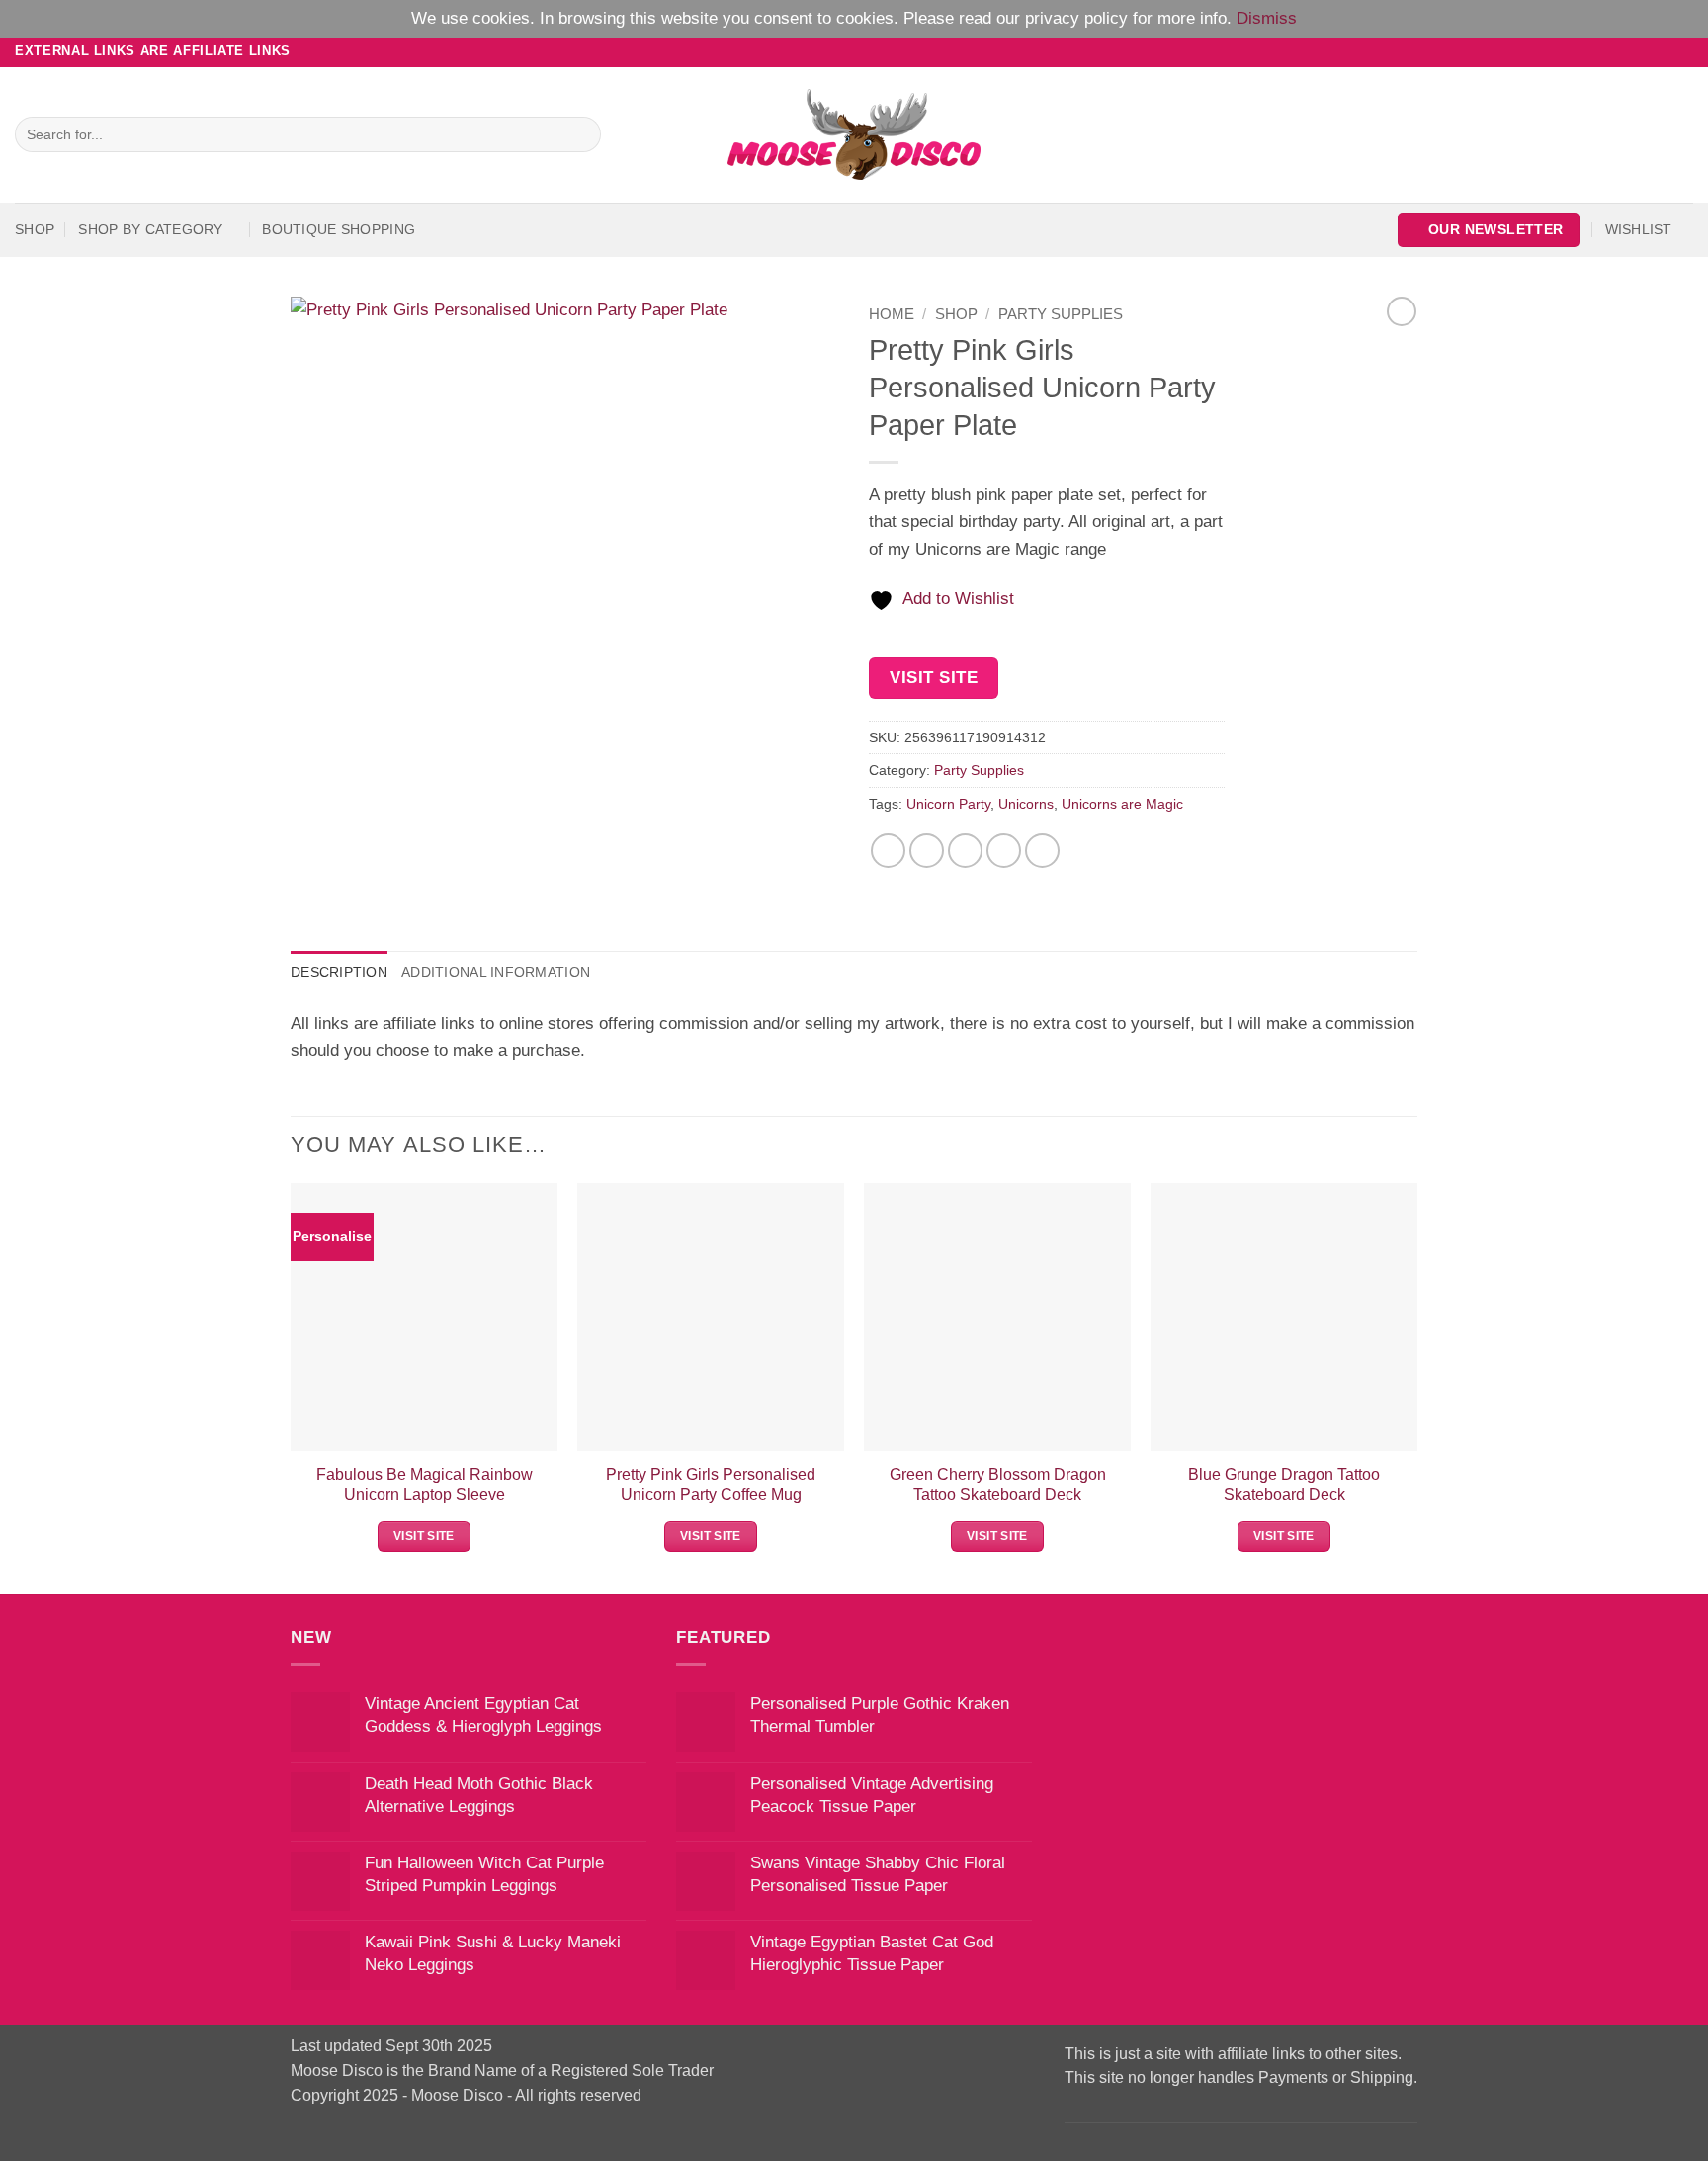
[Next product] (1402, 311)
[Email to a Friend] (966, 851)
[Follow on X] (1662, 51)
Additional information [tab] (496, 972)
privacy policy (1076, 18)
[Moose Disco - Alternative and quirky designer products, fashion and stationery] (854, 134)
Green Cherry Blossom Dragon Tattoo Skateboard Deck (998, 1484)
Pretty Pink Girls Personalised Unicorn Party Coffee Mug (711, 1484)
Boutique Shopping (339, 229)
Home (892, 314)
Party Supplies (1061, 314)
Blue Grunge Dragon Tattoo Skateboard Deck (1284, 1484)
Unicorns (1026, 804)
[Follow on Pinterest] (1683, 51)
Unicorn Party (948, 804)
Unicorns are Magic (1122, 804)
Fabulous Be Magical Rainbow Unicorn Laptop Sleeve (425, 1484)
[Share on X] (927, 851)
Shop (35, 229)
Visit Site (934, 678)
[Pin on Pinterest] (1004, 851)
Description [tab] (339, 972)
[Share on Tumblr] (1043, 851)
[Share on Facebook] (889, 851)
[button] (1489, 230)
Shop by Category (150, 229)
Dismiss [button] (1267, 18)
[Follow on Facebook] (1622, 51)
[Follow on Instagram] (1642, 51)
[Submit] (580, 134)
